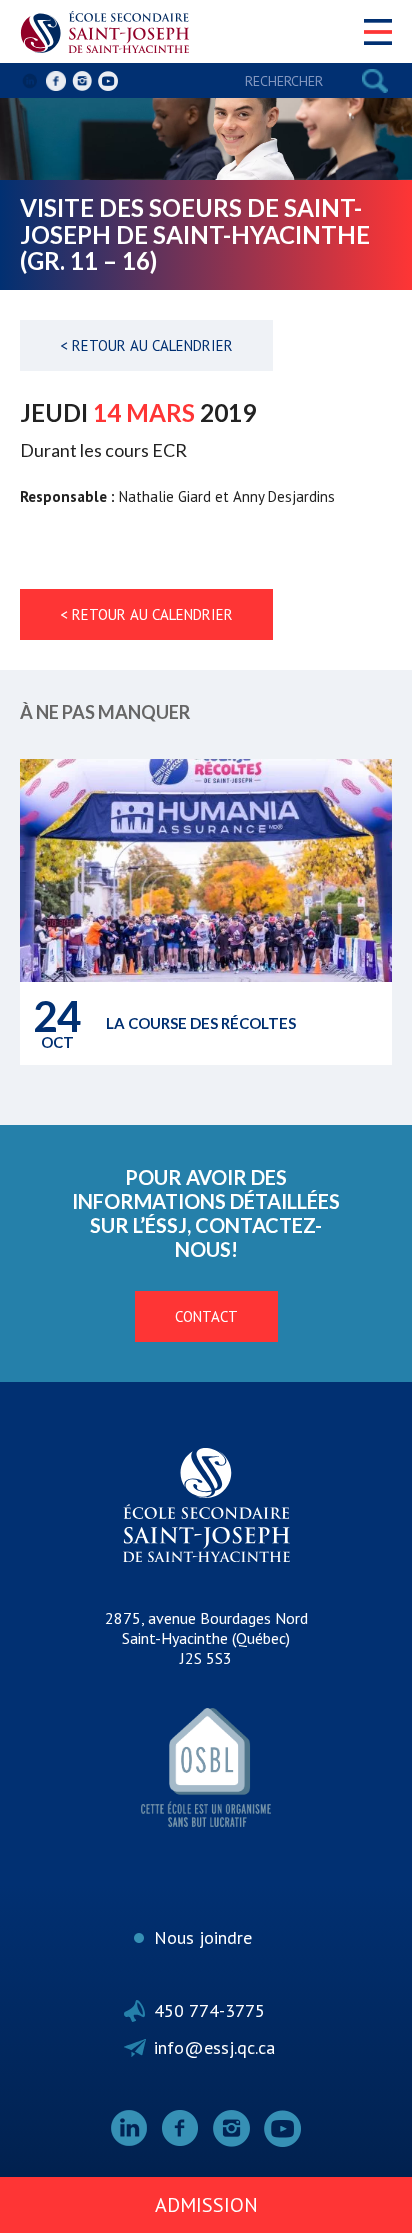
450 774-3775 (209, 2010)
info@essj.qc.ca (214, 2047)
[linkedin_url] (30, 81)
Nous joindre (203, 1937)
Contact (206, 1316)
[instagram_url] (82, 81)
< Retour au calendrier (146, 345)
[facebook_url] (56, 81)
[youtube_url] (108, 81)
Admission (206, 2205)
